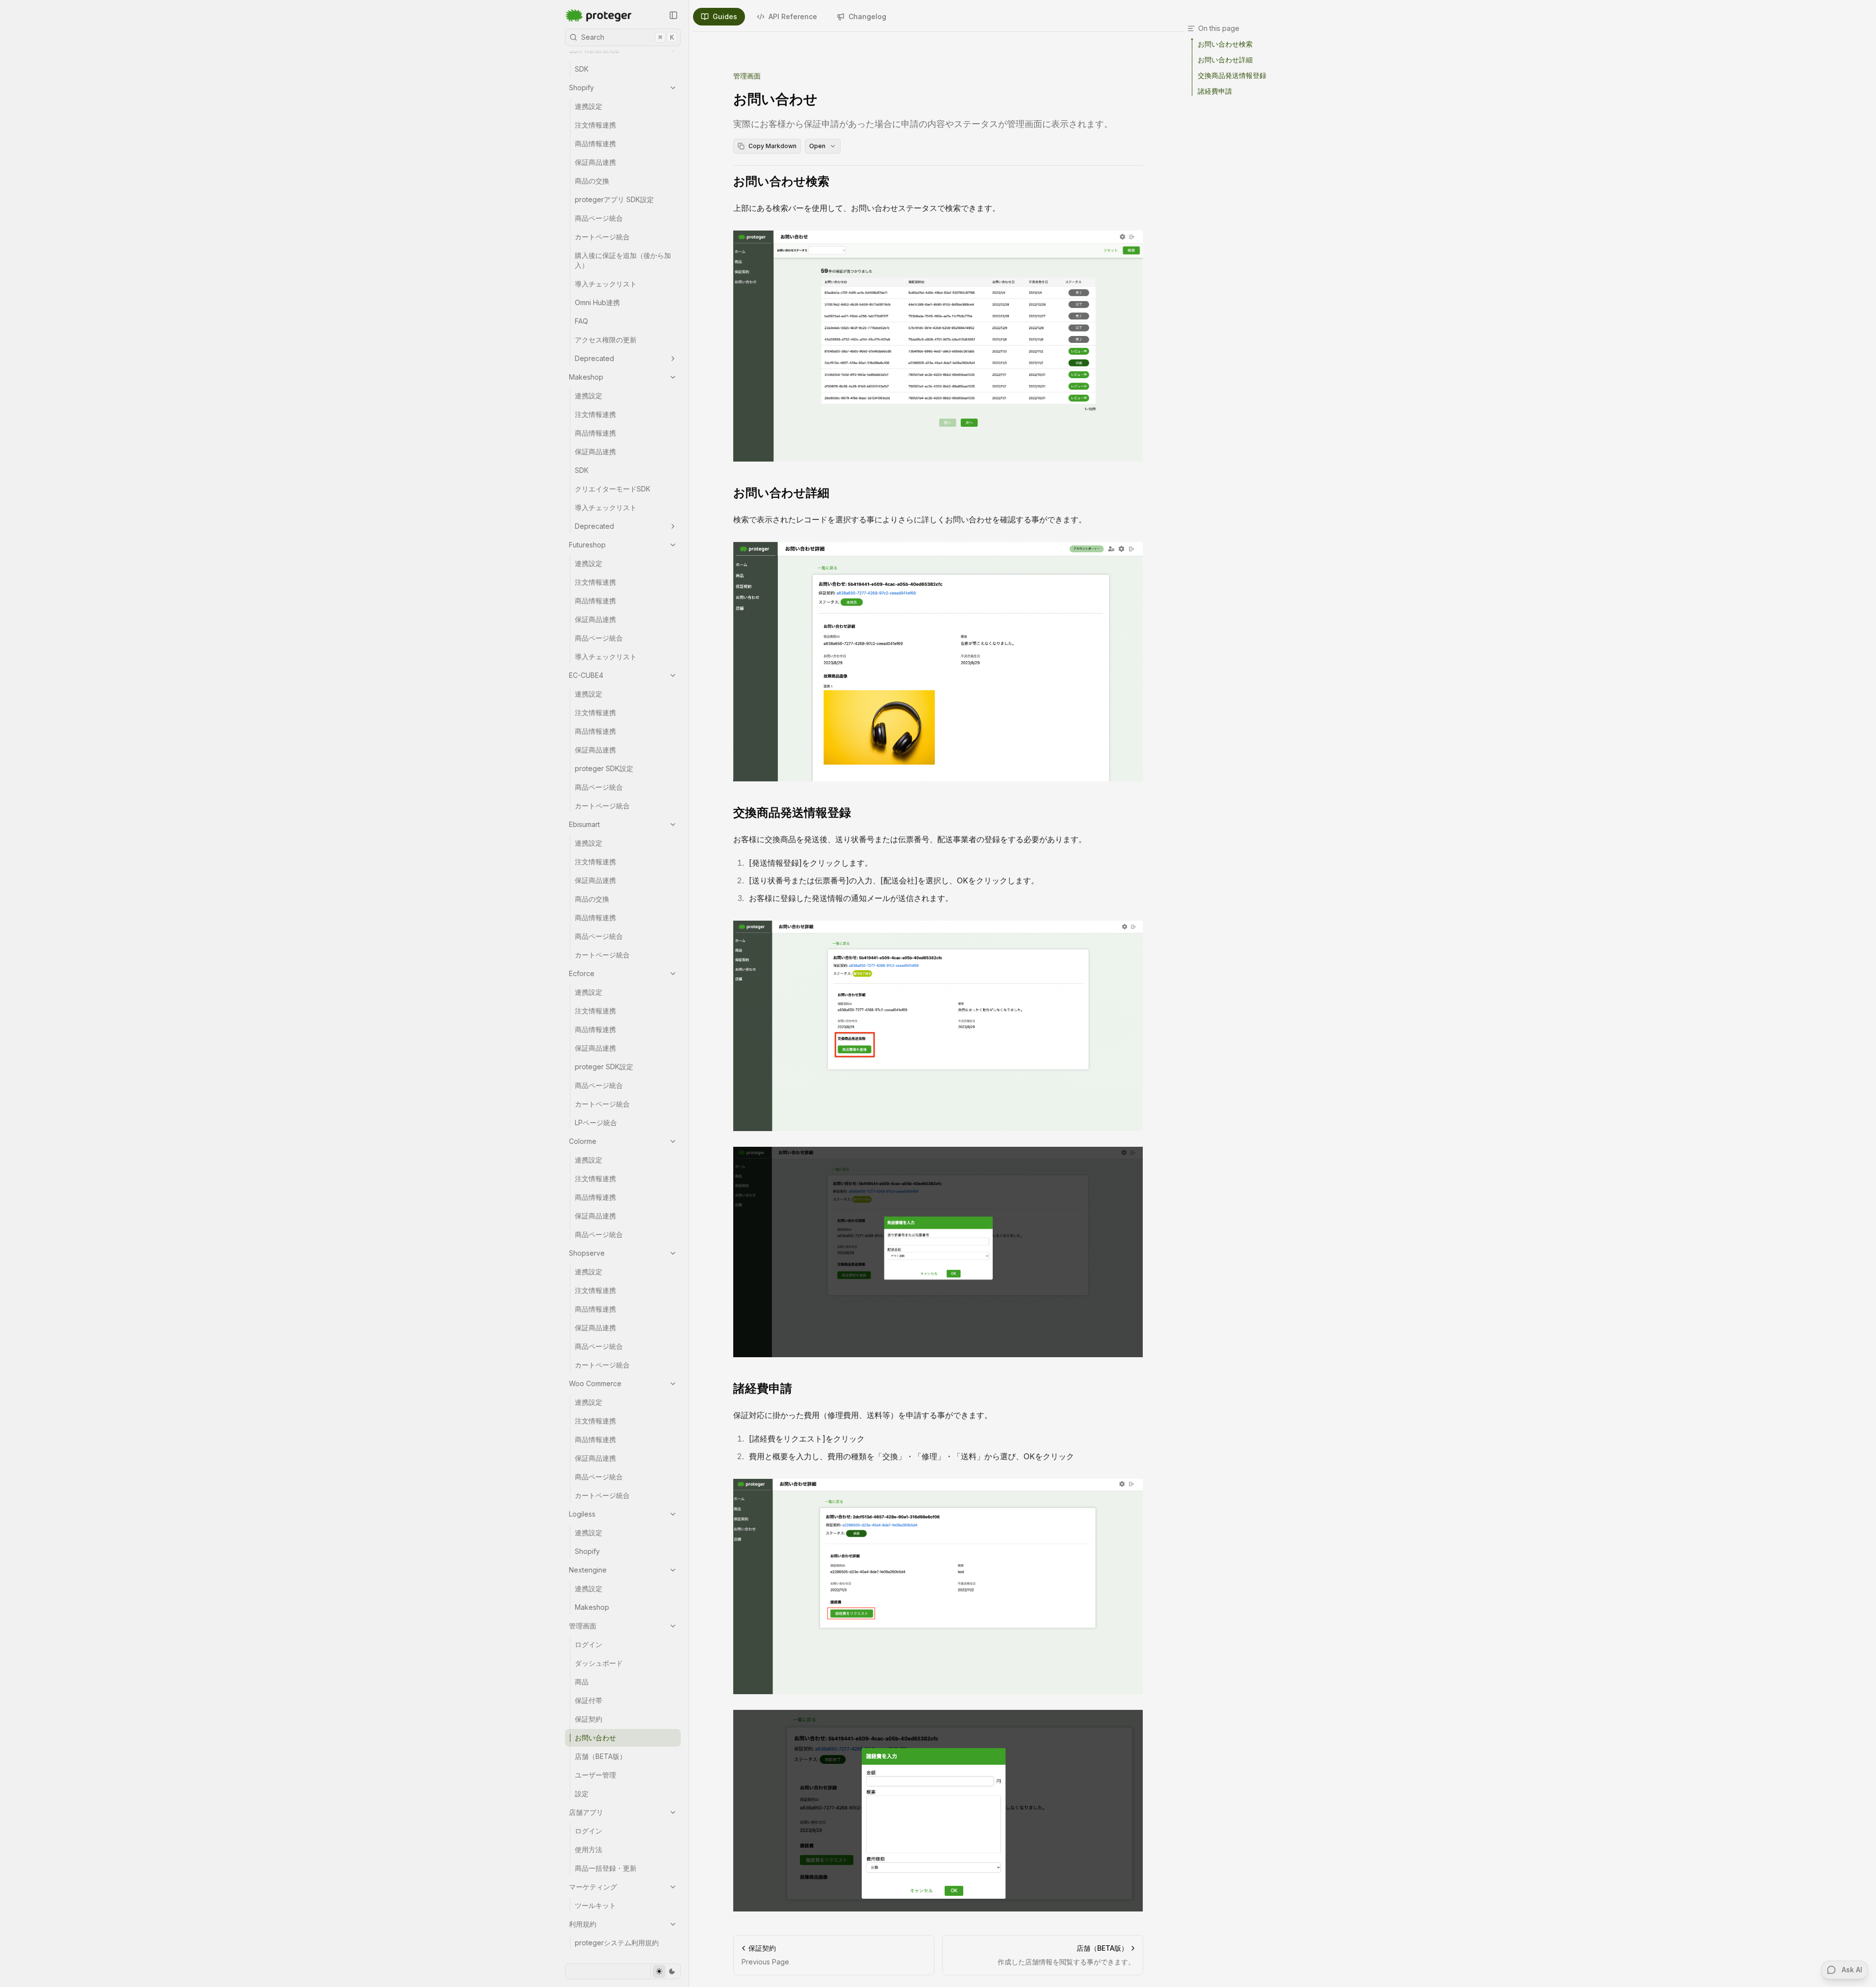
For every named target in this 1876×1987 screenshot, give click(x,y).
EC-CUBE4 (586, 675)
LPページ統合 (596, 1123)
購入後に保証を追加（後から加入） (623, 260)
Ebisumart (584, 824)
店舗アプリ (586, 1812)
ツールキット (595, 1905)
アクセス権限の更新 (606, 340)
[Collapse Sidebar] (673, 15)
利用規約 (583, 1924)
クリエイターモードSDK (613, 489)
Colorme (583, 1141)
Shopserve (587, 1253)
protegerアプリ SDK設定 (614, 199)
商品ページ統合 (599, 218)
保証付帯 (589, 1700)
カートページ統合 (602, 237)
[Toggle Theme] (665, 1971)
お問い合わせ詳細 (781, 493)
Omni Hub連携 (597, 302)
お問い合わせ (595, 1738)
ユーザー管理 (595, 1775)
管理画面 (583, 1626)
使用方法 (589, 1849)
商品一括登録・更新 (606, 1868)
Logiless (582, 1514)
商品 (582, 1682)
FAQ (581, 321)
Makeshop (586, 377)
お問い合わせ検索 (781, 181)
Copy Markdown (772, 146)
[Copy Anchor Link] (837, 181)
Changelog (867, 16)
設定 (582, 1793)
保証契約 (589, 1719)
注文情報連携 (595, 125)
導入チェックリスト (606, 284)
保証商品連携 (595, 162)
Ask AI (1852, 1970)
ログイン (589, 1644)
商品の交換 (592, 181)
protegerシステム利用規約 (617, 1943)
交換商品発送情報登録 (792, 813)
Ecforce (582, 973)
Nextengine (588, 1570)
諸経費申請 (763, 1388)
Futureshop (587, 545)
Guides (725, 16)
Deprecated (594, 358)
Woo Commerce (595, 1383)
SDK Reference (594, 50)
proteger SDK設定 (604, 768)
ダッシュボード (599, 1663)
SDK (582, 69)
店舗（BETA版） (601, 1756)
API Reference (793, 16)
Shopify (581, 88)
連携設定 (589, 106)
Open (817, 146)
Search (628, 37)
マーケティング (593, 1887)
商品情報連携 (595, 143)
